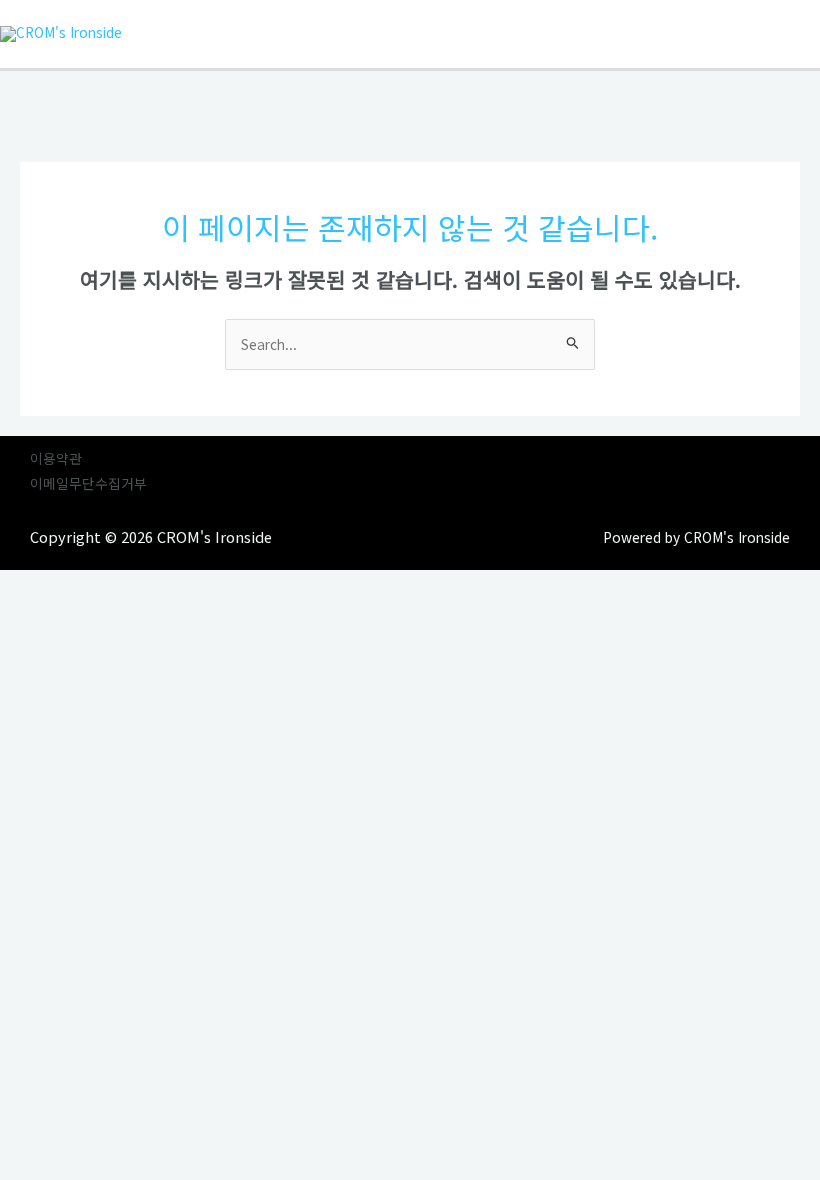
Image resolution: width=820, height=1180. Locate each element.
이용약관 (56, 458)
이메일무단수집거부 (88, 483)
